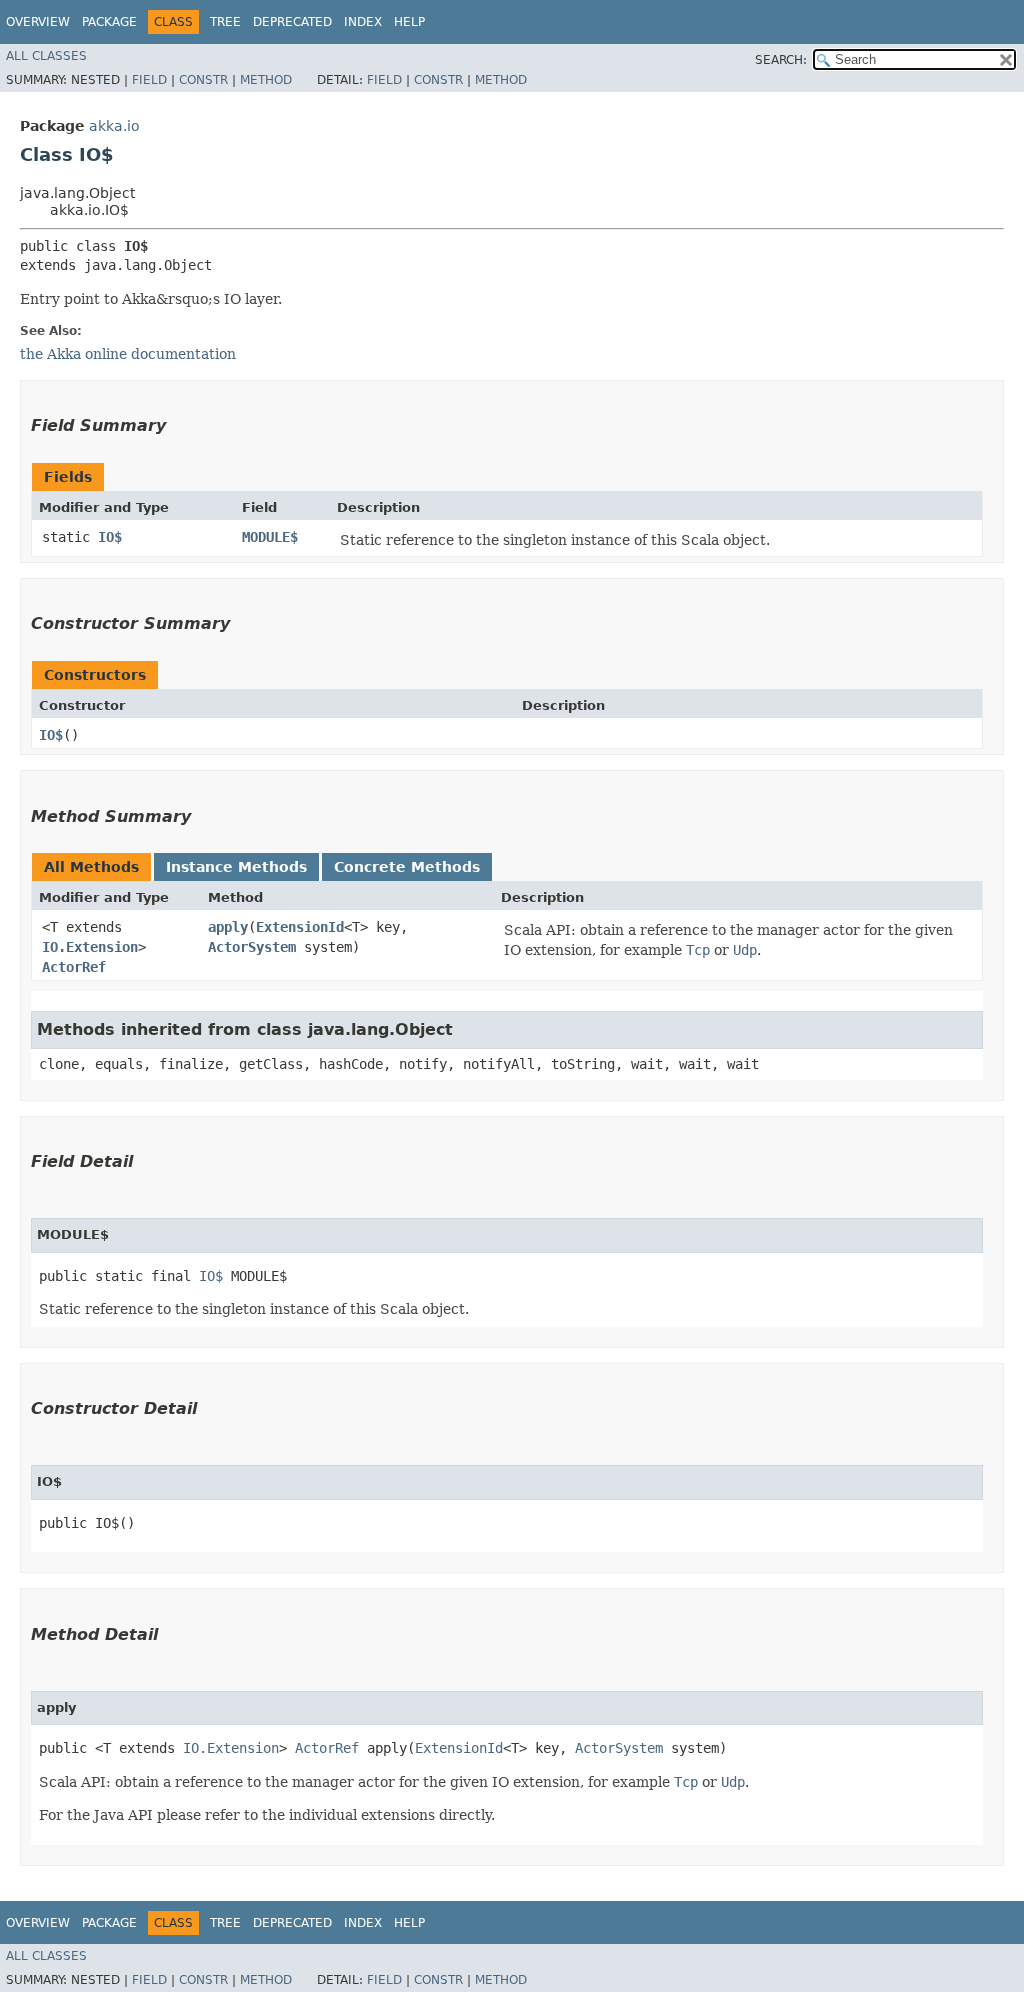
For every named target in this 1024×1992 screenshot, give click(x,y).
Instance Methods (236, 867)
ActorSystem (252, 947)
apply (228, 927)
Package (109, 22)
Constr (203, 80)
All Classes (46, 56)
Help (409, 22)
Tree (225, 22)
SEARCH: (781, 60)
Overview (38, 22)
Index (363, 22)
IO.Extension (90, 947)
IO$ (110, 537)
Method (266, 80)
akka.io (114, 126)
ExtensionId (300, 927)
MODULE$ (270, 537)
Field (149, 80)
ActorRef (74, 967)
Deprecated (292, 22)
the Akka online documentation (128, 354)
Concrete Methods (407, 867)
